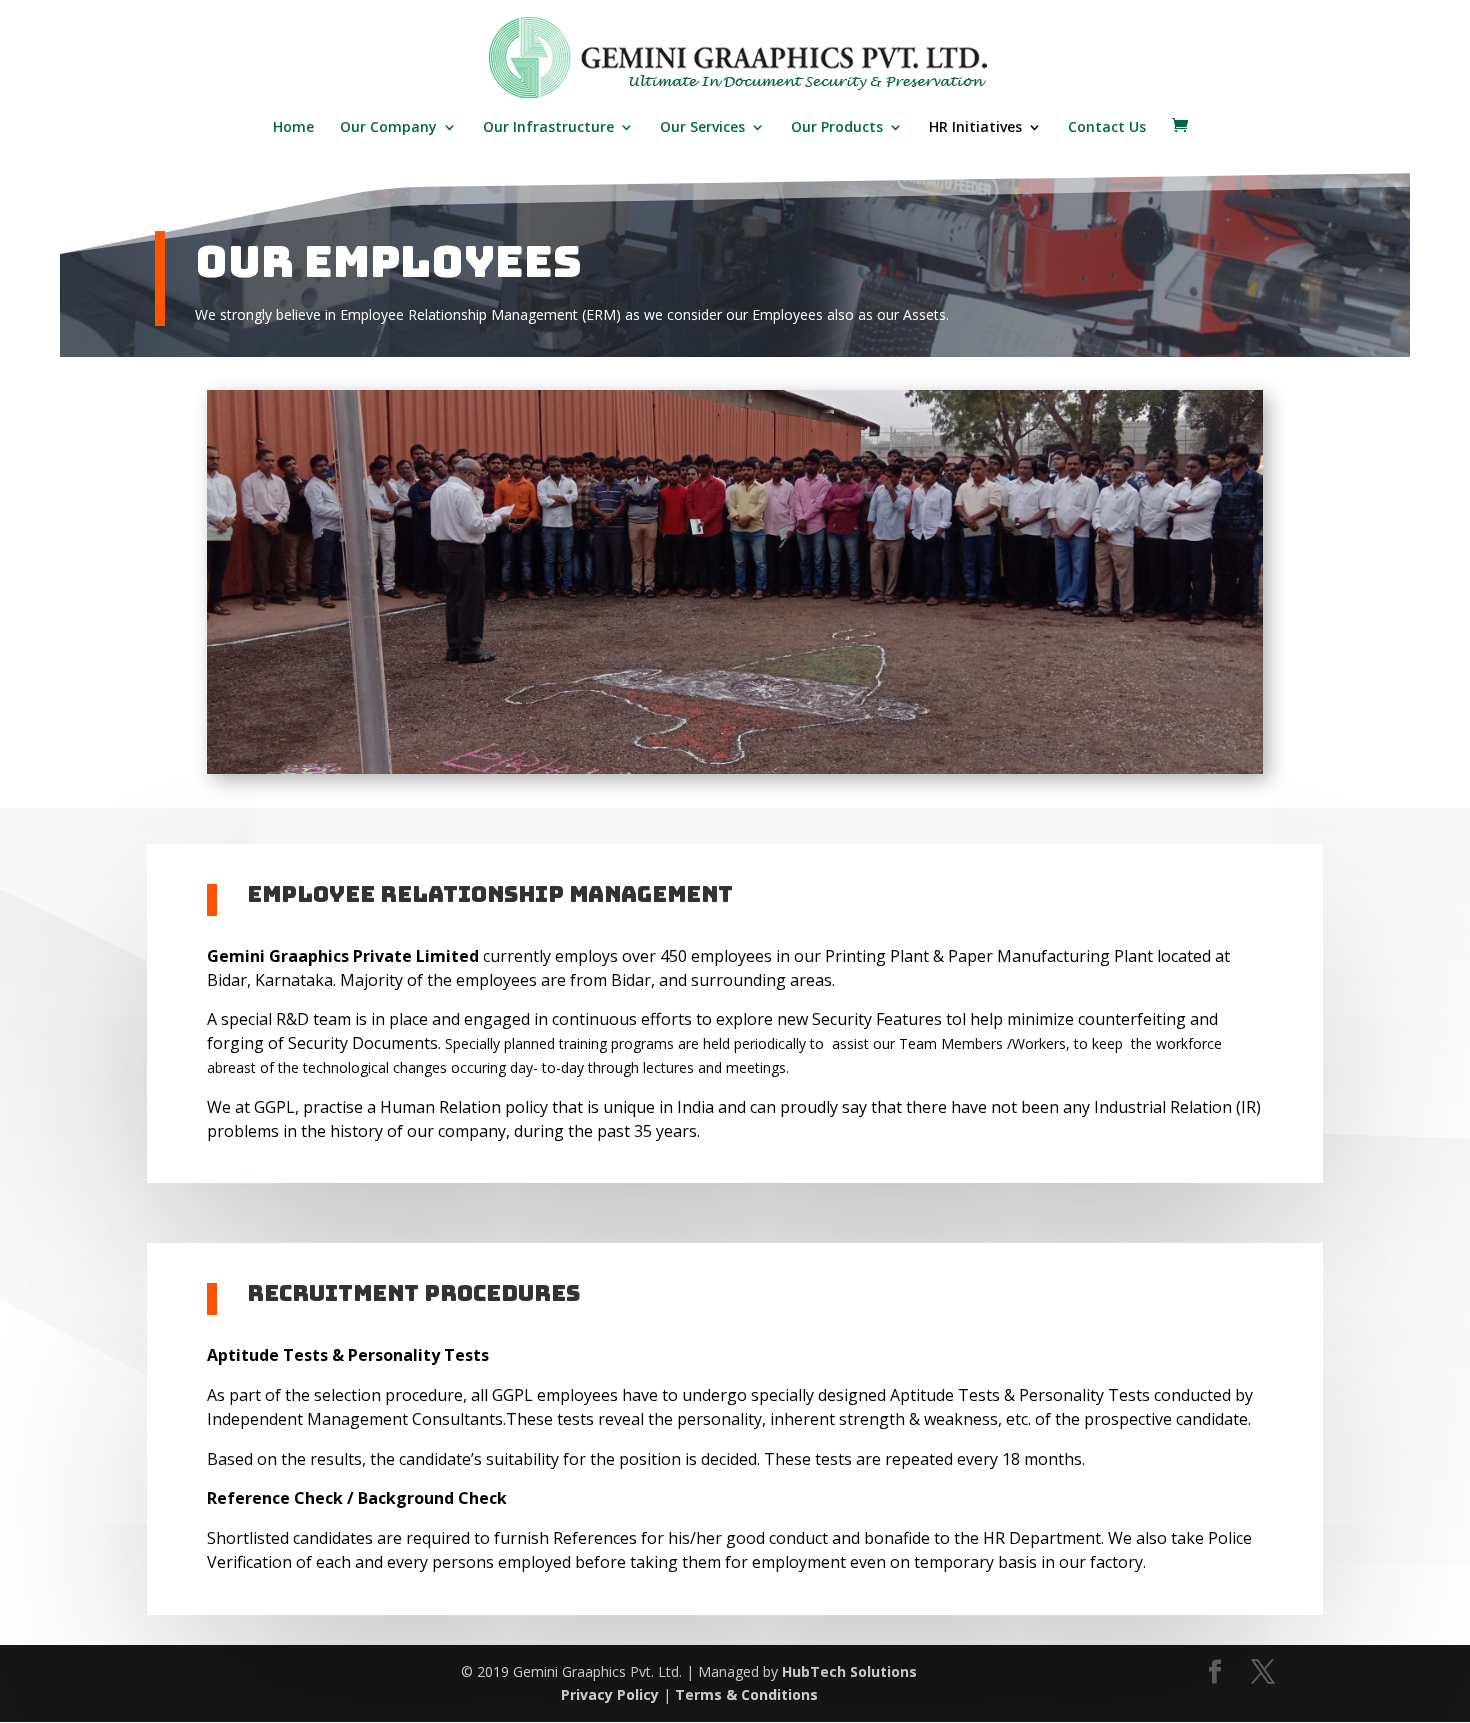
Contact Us (1107, 128)
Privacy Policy (610, 1694)
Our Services (702, 128)
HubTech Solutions (849, 1671)
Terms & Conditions (746, 1694)
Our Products (837, 128)
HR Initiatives (975, 128)
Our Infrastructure (548, 128)
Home (293, 128)
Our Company (388, 128)
